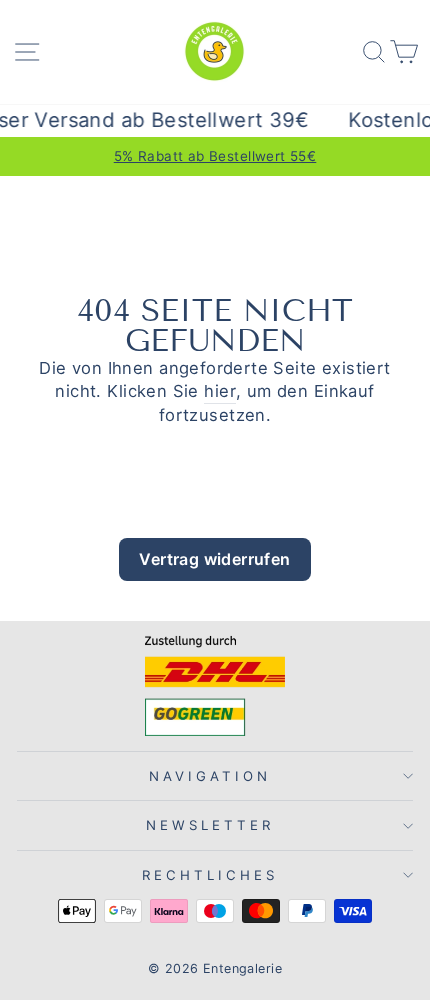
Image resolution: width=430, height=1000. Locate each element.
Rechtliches (210, 875)
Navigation (210, 776)
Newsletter (210, 825)
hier (220, 391)
